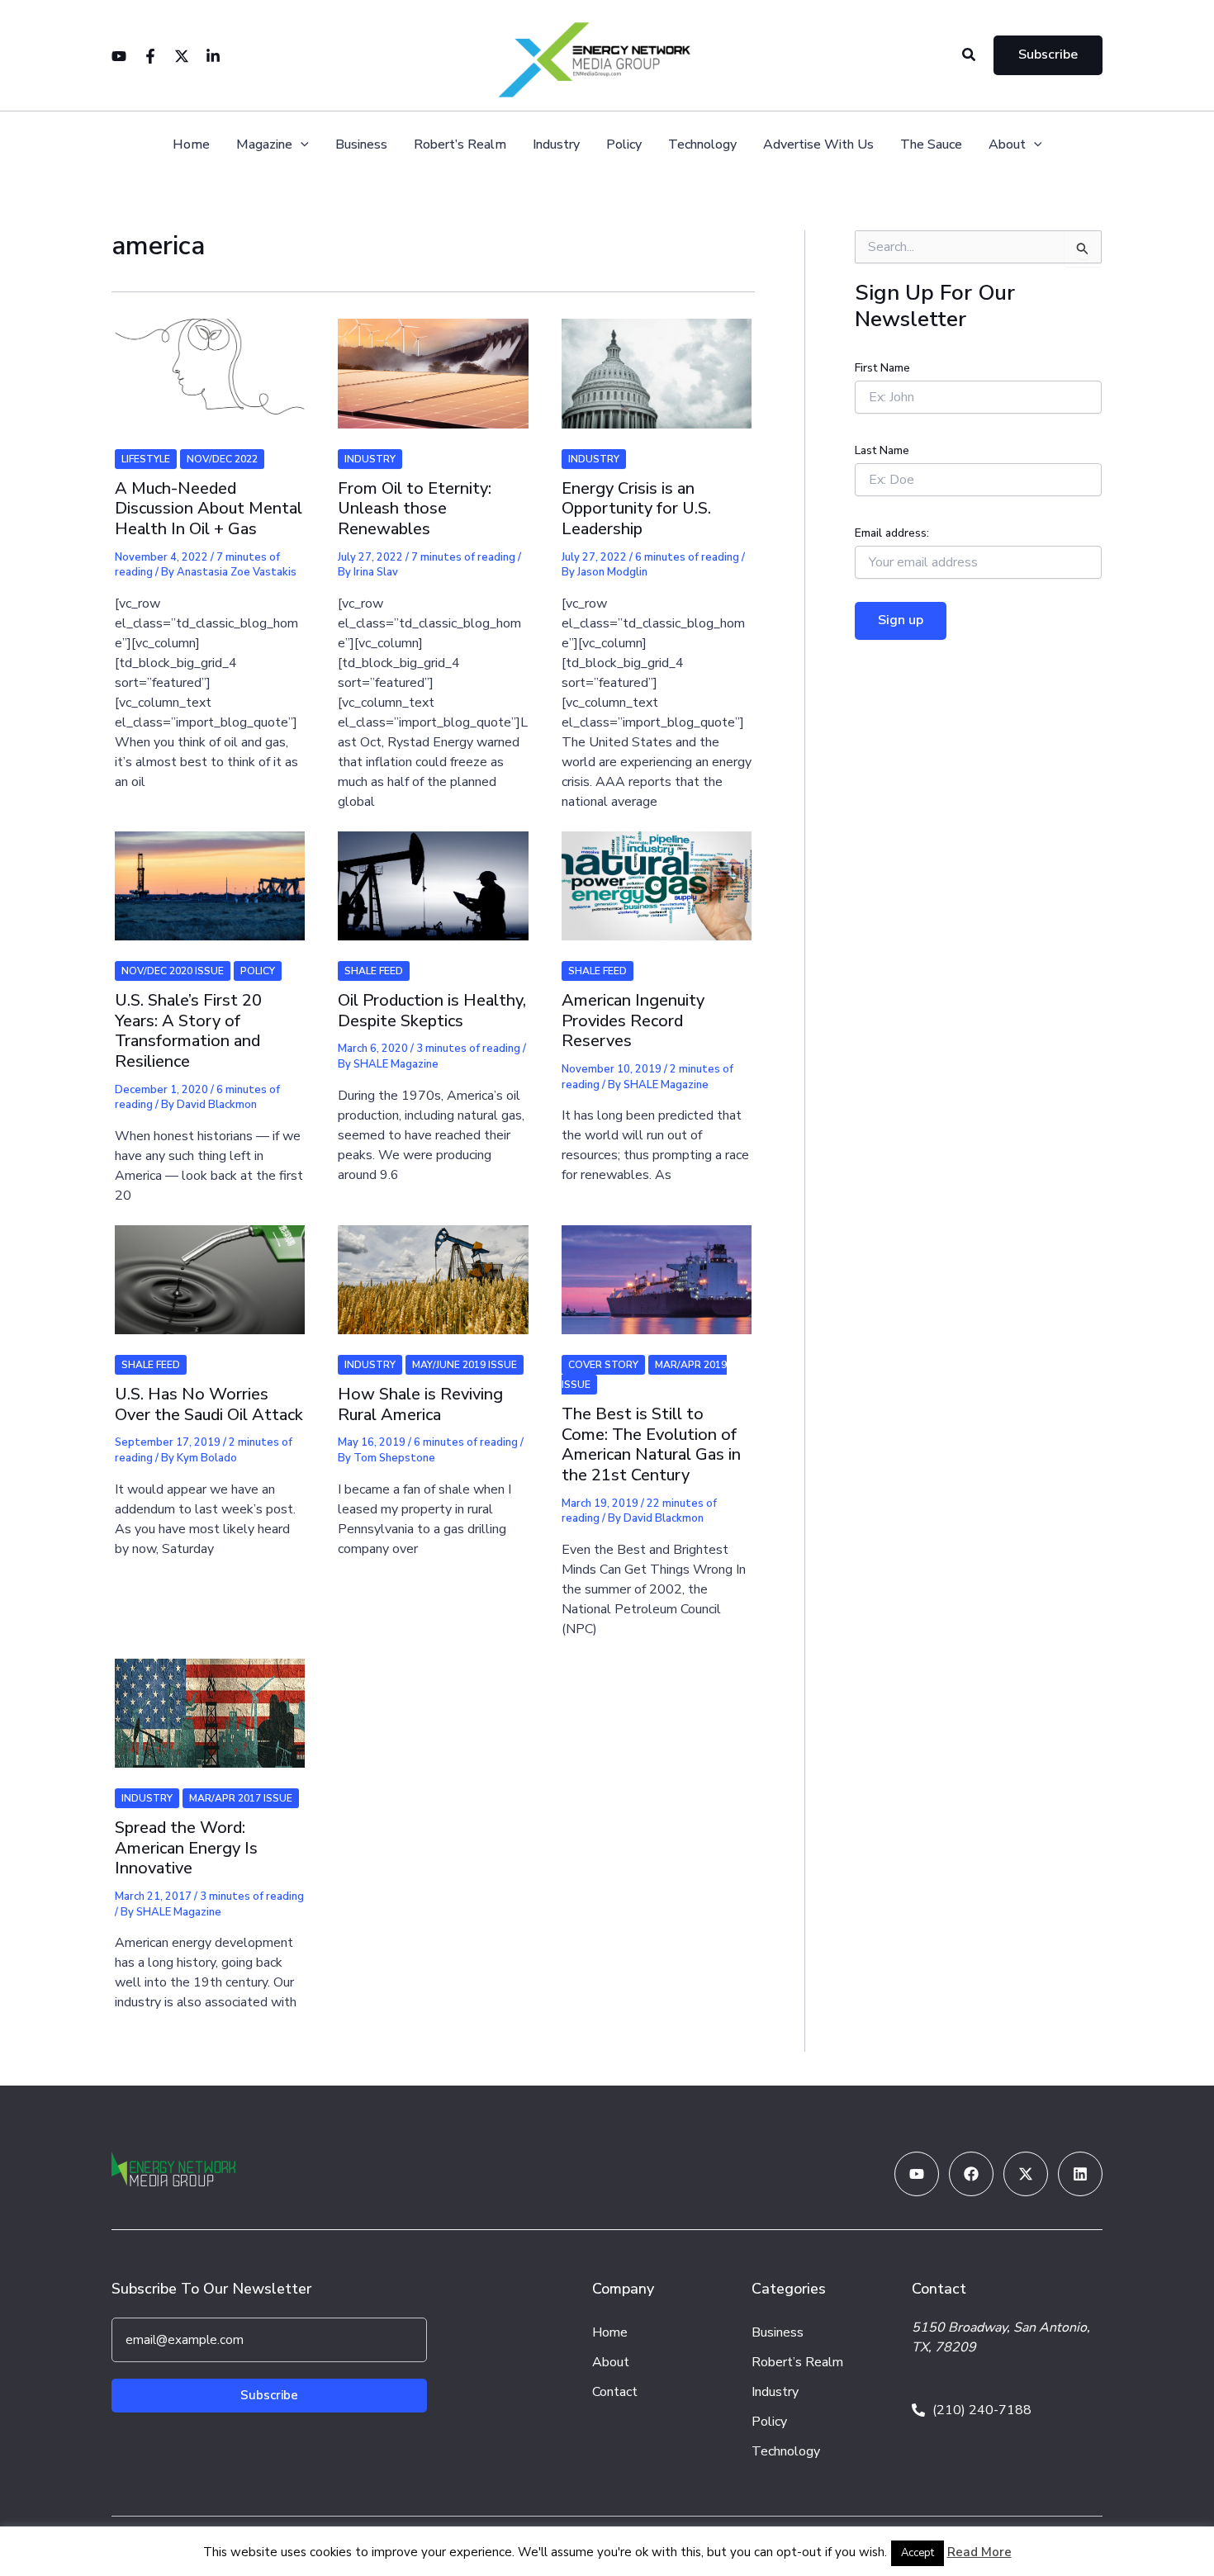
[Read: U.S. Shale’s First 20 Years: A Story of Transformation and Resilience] (210, 875)
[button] (970, 56)
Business (361, 145)
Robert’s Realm (460, 145)
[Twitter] (182, 56)
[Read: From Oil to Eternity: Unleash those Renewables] (433, 363)
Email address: (892, 533)
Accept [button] (918, 2553)
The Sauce (931, 145)
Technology (702, 145)
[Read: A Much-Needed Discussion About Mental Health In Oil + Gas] (210, 363)
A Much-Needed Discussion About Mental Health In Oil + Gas (209, 509)
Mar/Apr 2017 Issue (241, 1798)
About (1007, 145)
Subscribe (269, 2395)
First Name (882, 368)
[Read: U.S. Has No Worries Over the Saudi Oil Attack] (210, 1269)
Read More (979, 2552)
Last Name (882, 450)
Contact (615, 2392)
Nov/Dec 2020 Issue (173, 971)
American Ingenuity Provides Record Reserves (633, 1020)
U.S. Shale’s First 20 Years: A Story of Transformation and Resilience (188, 1031)
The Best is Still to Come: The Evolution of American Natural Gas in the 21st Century (651, 1444)
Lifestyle (146, 459)
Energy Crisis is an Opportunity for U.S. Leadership (636, 509)
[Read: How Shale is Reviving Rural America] (433, 1269)
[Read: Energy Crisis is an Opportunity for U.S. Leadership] (657, 363)
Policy (624, 145)
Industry (556, 145)
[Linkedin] (213, 56)
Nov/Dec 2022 (222, 459)
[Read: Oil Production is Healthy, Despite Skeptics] (433, 875)
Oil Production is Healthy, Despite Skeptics (432, 1011)
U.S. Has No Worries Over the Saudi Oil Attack (209, 1404)
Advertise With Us (818, 145)
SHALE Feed (374, 971)
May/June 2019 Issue (465, 1365)
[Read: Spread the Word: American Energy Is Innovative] (210, 1702)
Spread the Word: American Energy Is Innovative (186, 1848)
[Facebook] (150, 56)
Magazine (264, 145)
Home (191, 145)
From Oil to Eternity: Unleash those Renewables (415, 509)
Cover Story (603, 1365)
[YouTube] (119, 56)
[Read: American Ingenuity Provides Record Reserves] (657, 875)
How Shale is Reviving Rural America (420, 1404)
